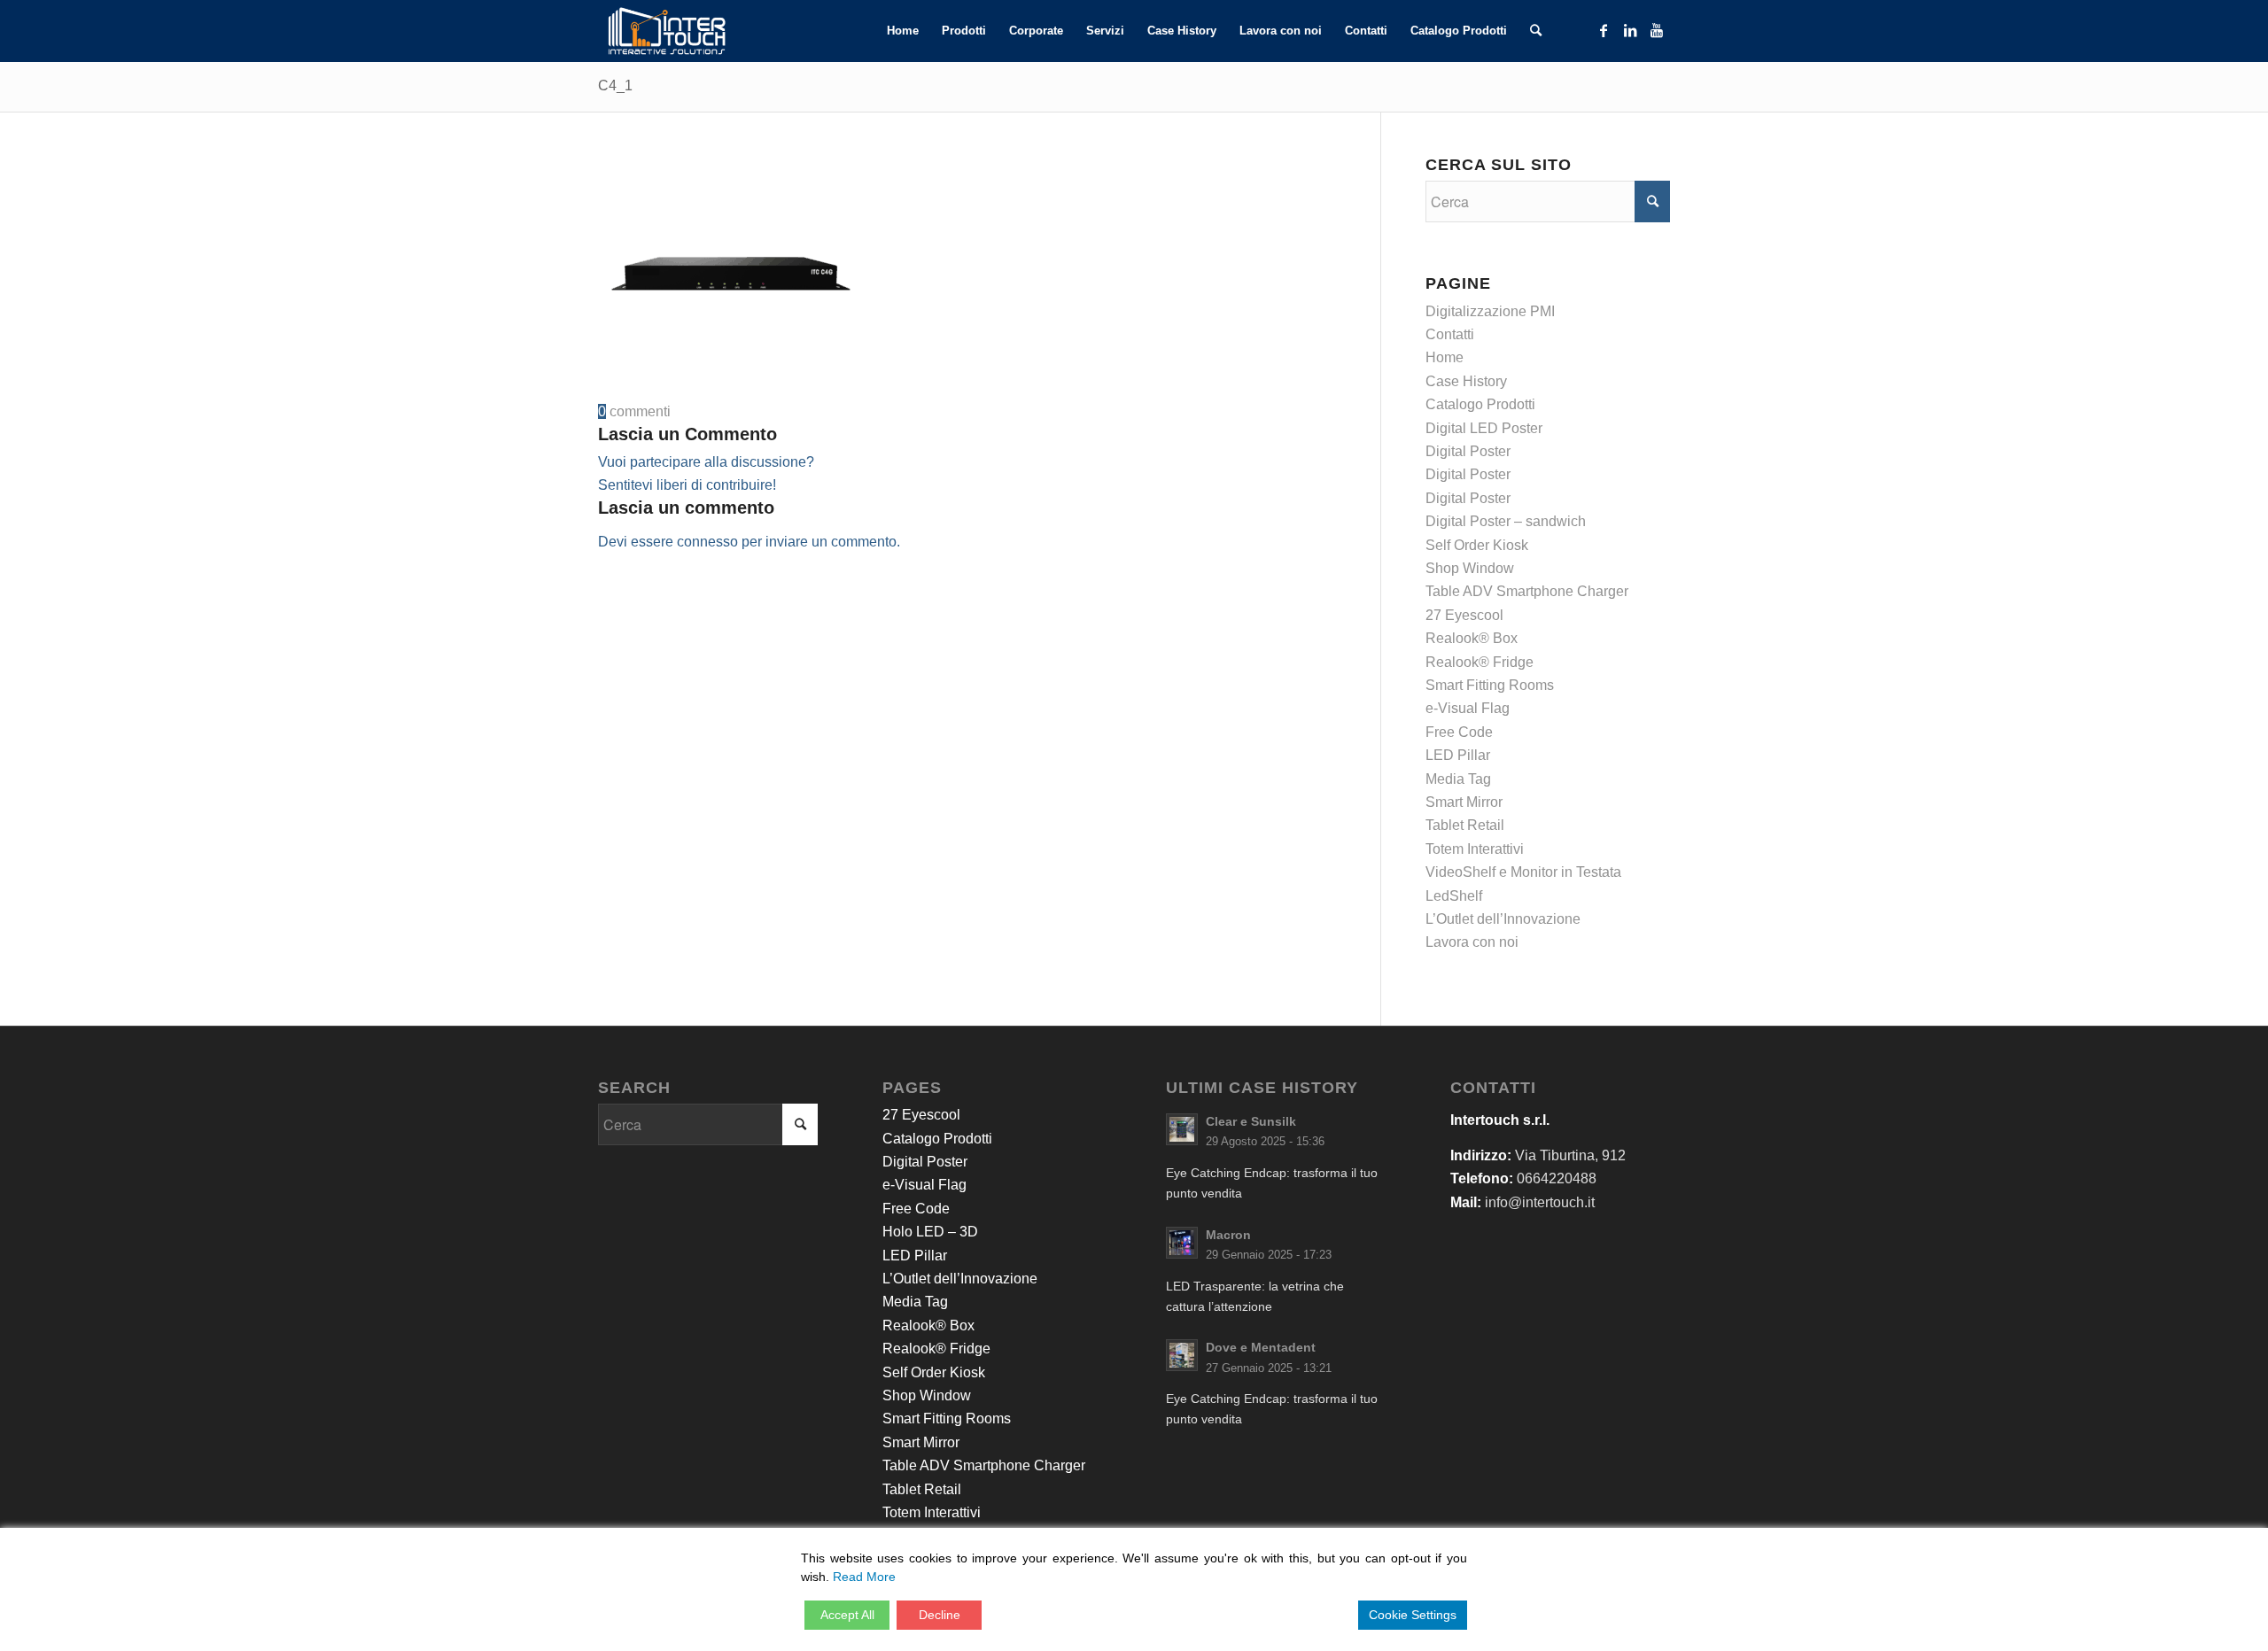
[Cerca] (1536, 31)
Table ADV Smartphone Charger (1527, 591)
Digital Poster (1468, 451)
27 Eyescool (1464, 615)
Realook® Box (1472, 638)
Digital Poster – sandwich (1506, 521)
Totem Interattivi (1475, 849)
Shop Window (1470, 568)
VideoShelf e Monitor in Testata (1523, 872)
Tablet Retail (1465, 825)
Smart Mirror (1464, 802)
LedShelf (1454, 896)
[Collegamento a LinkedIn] (1630, 30)
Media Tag (1458, 779)
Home (1445, 357)
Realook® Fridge (1480, 662)
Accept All (847, 1615)
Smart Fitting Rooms (1490, 685)
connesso (707, 542)
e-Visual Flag (1468, 708)
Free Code (1459, 732)
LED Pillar (1458, 755)
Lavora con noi (1472, 942)
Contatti (1450, 334)
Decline (940, 1615)
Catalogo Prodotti (1480, 404)
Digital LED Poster (1484, 428)
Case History (1466, 381)
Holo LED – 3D (930, 1232)
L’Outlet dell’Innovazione (1503, 919)
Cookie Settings (1413, 1615)
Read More (864, 1577)
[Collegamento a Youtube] (1657, 30)
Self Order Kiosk (1477, 545)
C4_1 (615, 85)
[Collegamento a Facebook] (1604, 30)
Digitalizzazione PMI (1490, 311)
